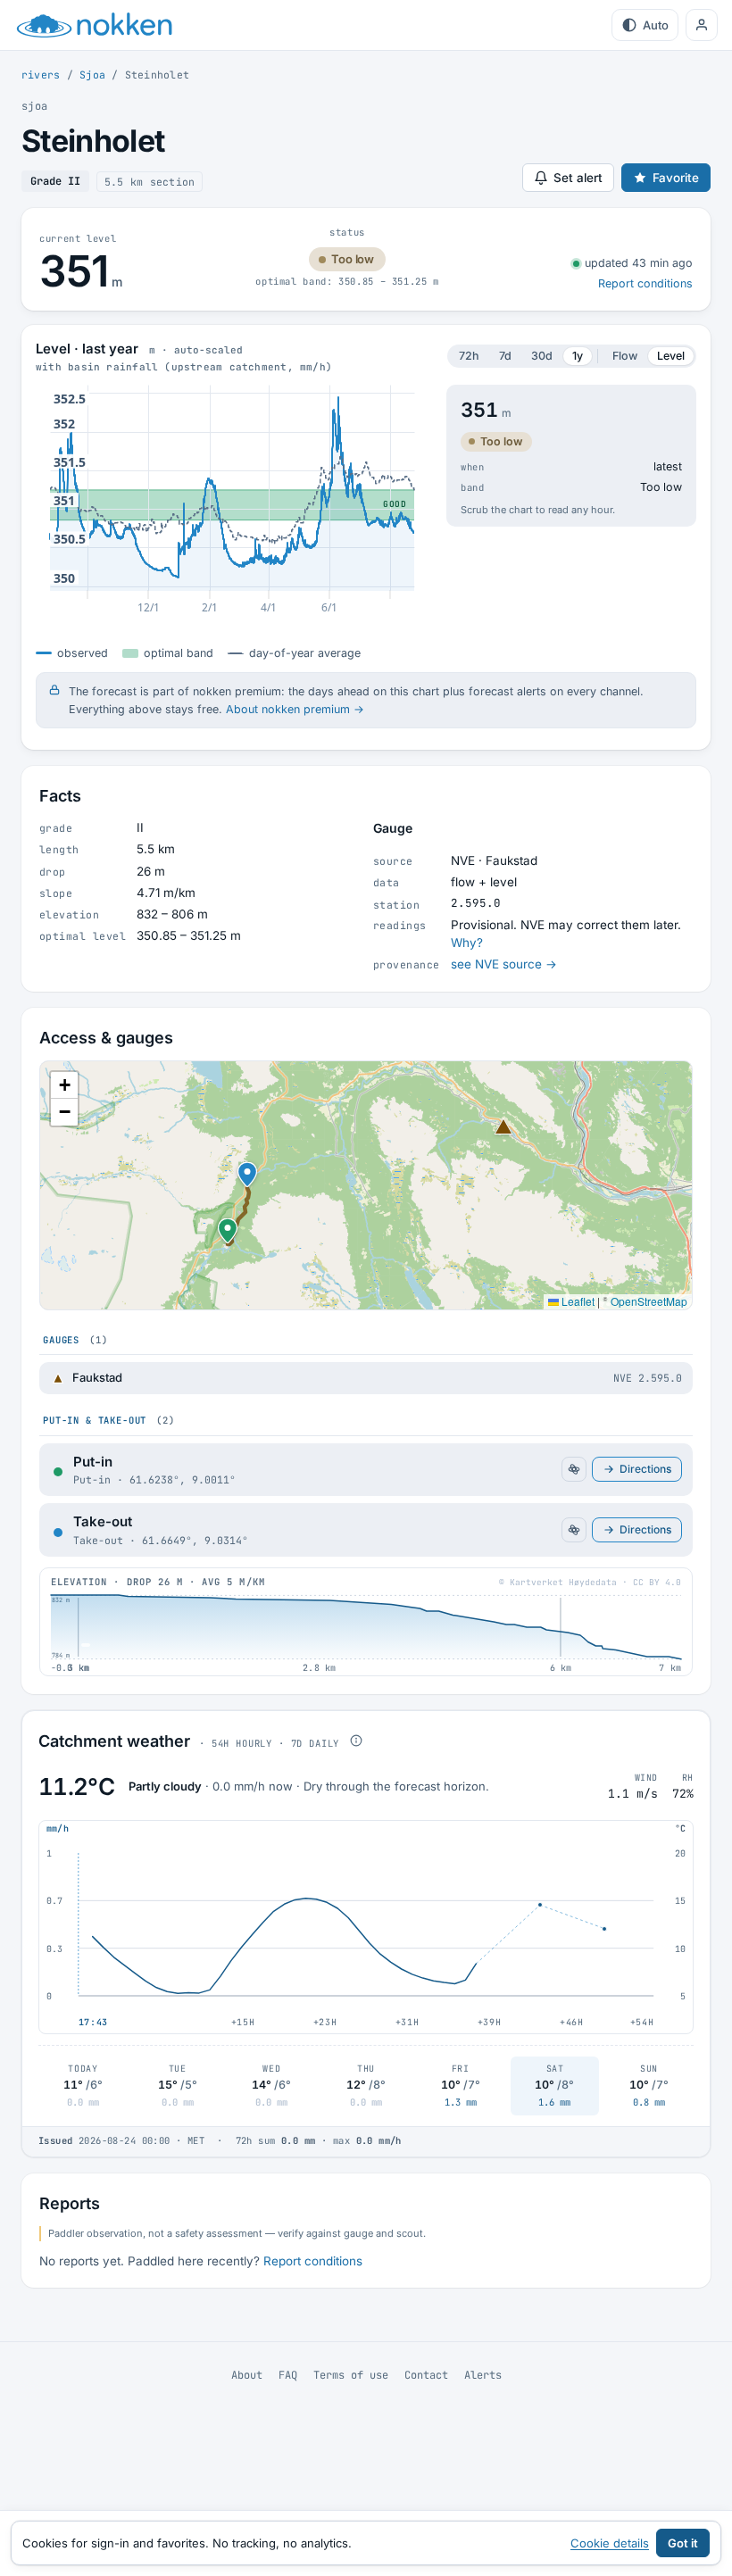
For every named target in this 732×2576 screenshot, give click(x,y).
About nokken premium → (295, 709)
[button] (228, 1224)
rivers (41, 75)
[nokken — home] (95, 25)
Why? (467, 943)
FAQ (288, 2375)
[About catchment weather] (356, 1741)
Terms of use (351, 2375)
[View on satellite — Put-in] (574, 1469)
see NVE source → (504, 964)
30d (542, 356)
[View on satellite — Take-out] (574, 1530)
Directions (645, 1469)
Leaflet (577, 1301)
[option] (366, 1378)
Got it (683, 2543)
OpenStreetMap (649, 1301)
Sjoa (92, 75)
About (247, 2375)
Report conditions (645, 283)
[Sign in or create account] (702, 25)
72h (469, 356)
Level (671, 356)
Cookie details (610, 2543)
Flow (625, 356)
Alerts (483, 2375)
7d (505, 356)
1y (578, 356)
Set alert (578, 178)
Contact (426, 2375)
